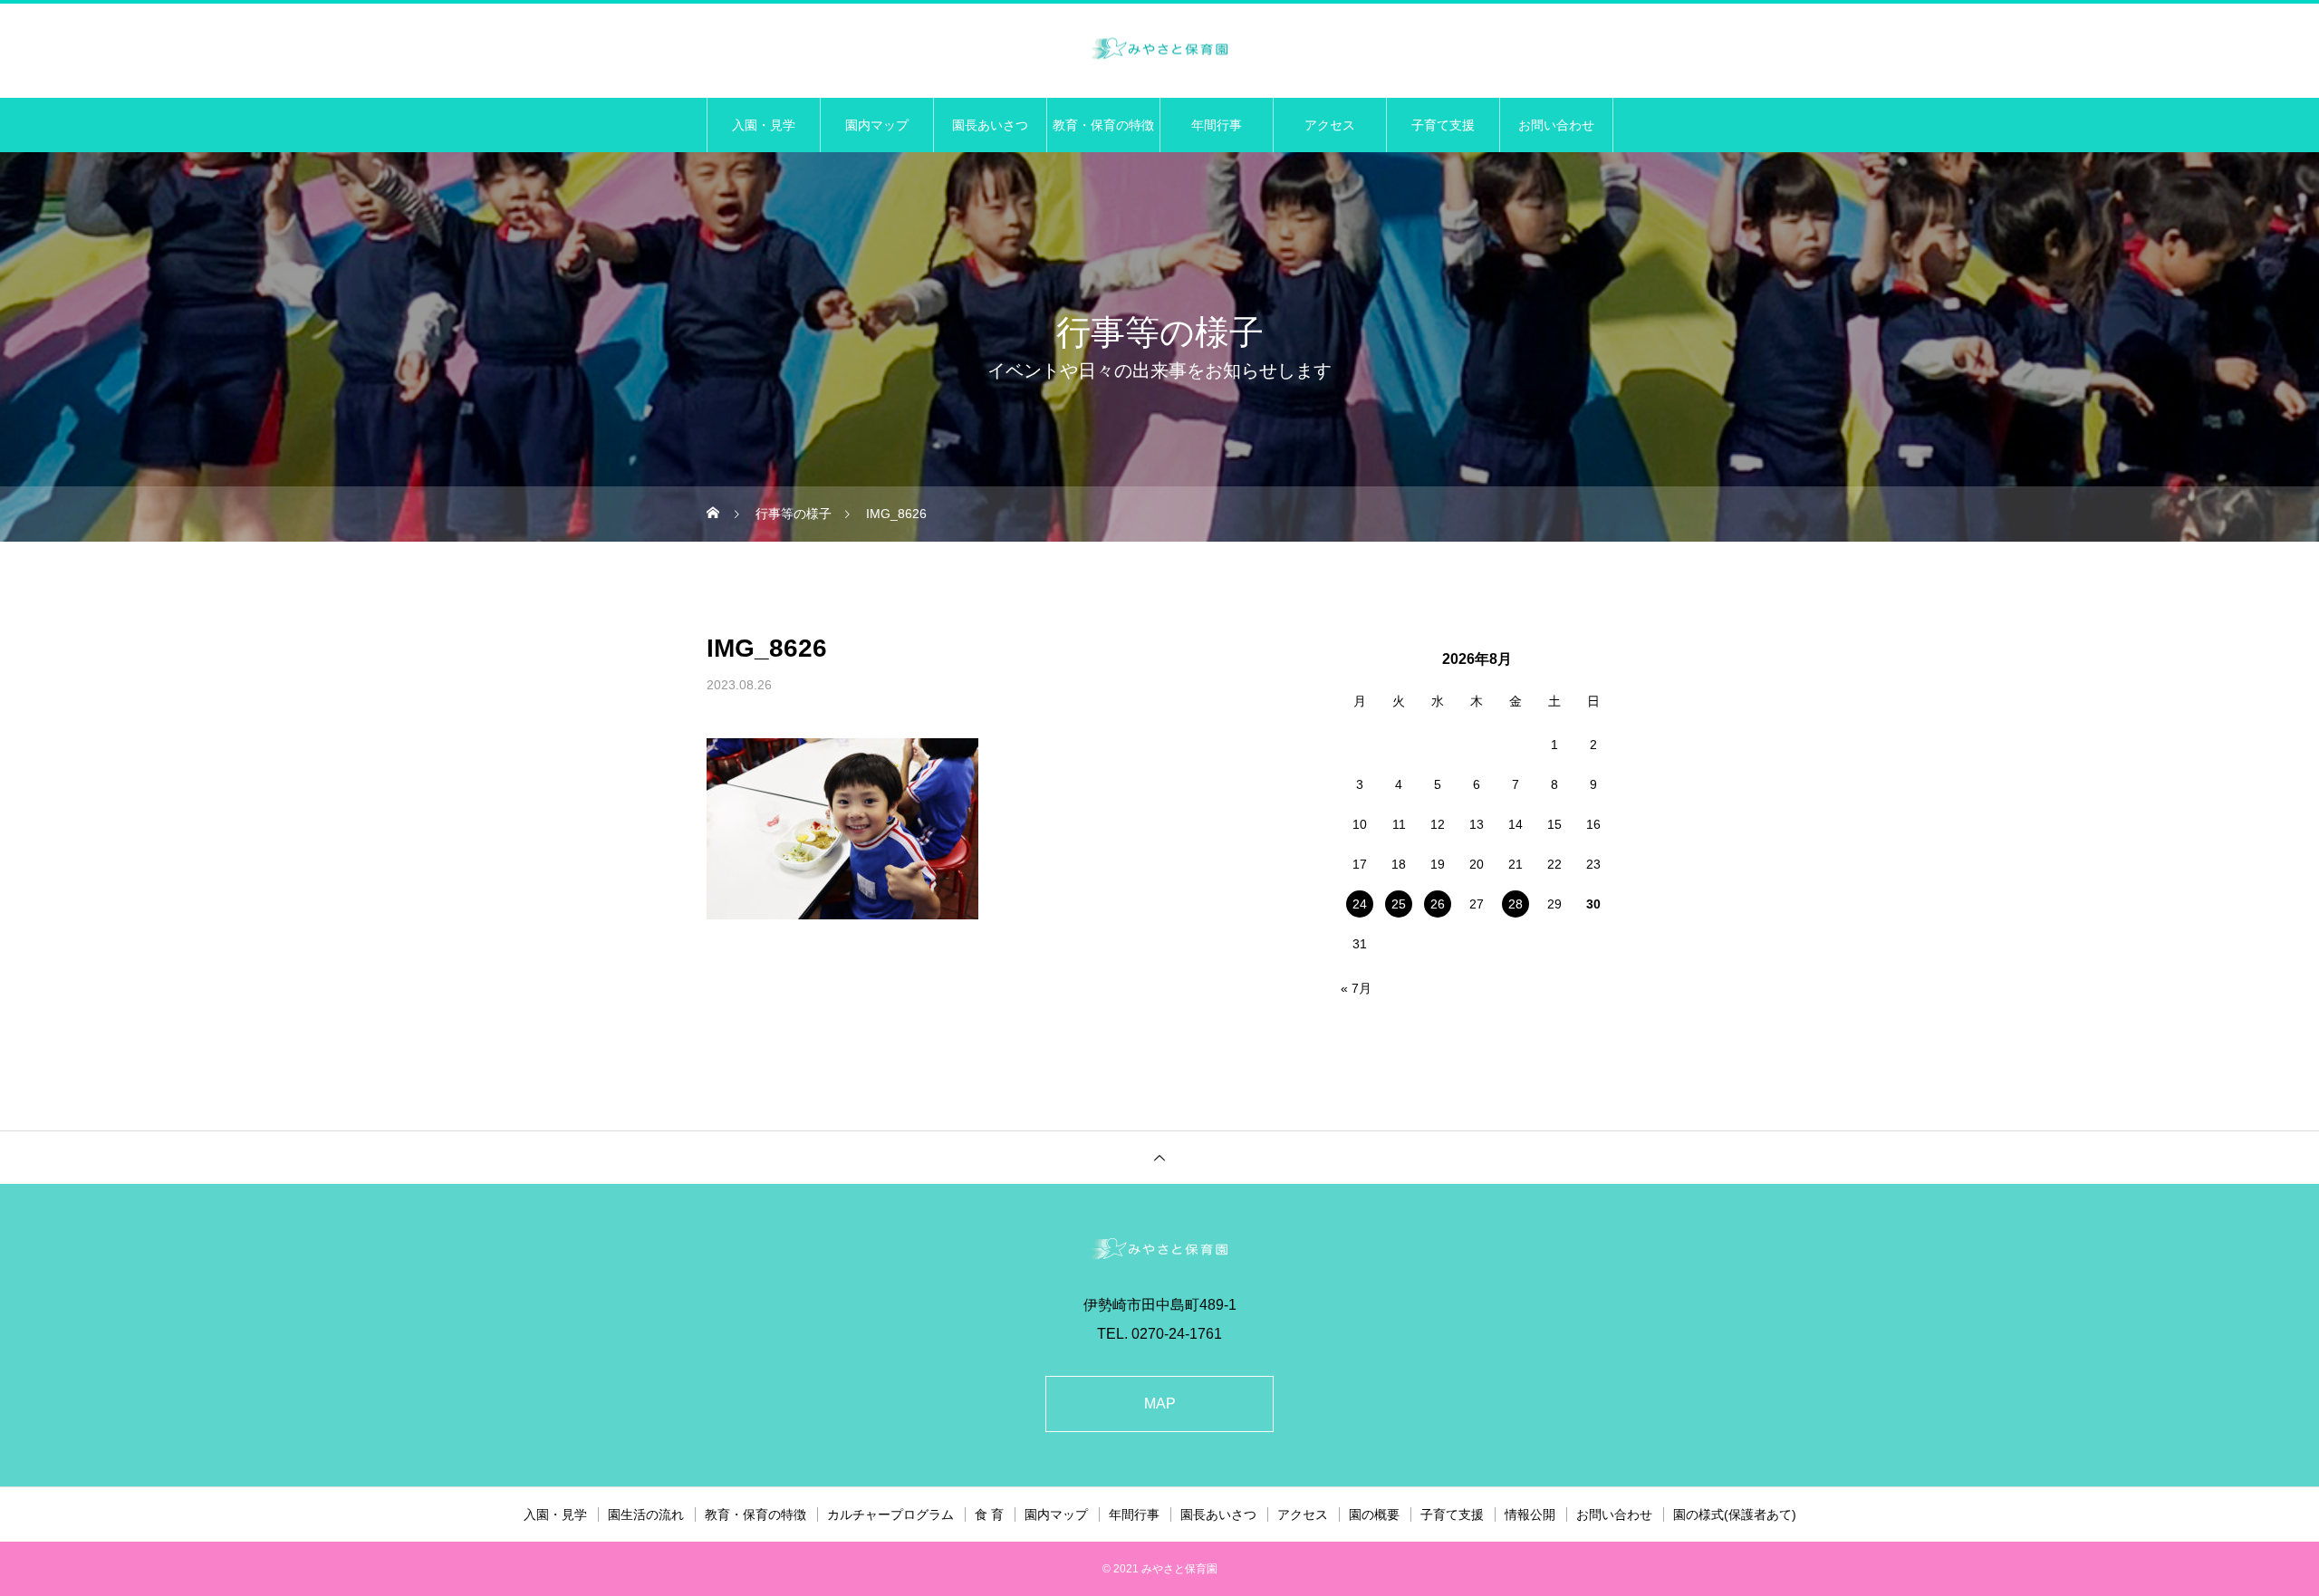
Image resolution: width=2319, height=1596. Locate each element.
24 (1360, 904)
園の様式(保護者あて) (1735, 1514)
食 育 (989, 1514)
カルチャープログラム (890, 1514)
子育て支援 (1443, 125)
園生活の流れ (646, 1514)
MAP (1160, 1404)
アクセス (1330, 125)
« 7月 (1356, 988)
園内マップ (877, 125)
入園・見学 (764, 125)
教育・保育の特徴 (1103, 125)
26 (1438, 904)
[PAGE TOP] (1159, 1157)
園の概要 (1374, 1514)
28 (1516, 904)
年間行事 (1217, 125)
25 (1399, 904)
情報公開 (1530, 1514)
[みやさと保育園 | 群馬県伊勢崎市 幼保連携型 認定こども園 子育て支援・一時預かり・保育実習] (1159, 49)
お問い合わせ (1556, 125)
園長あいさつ (990, 125)
